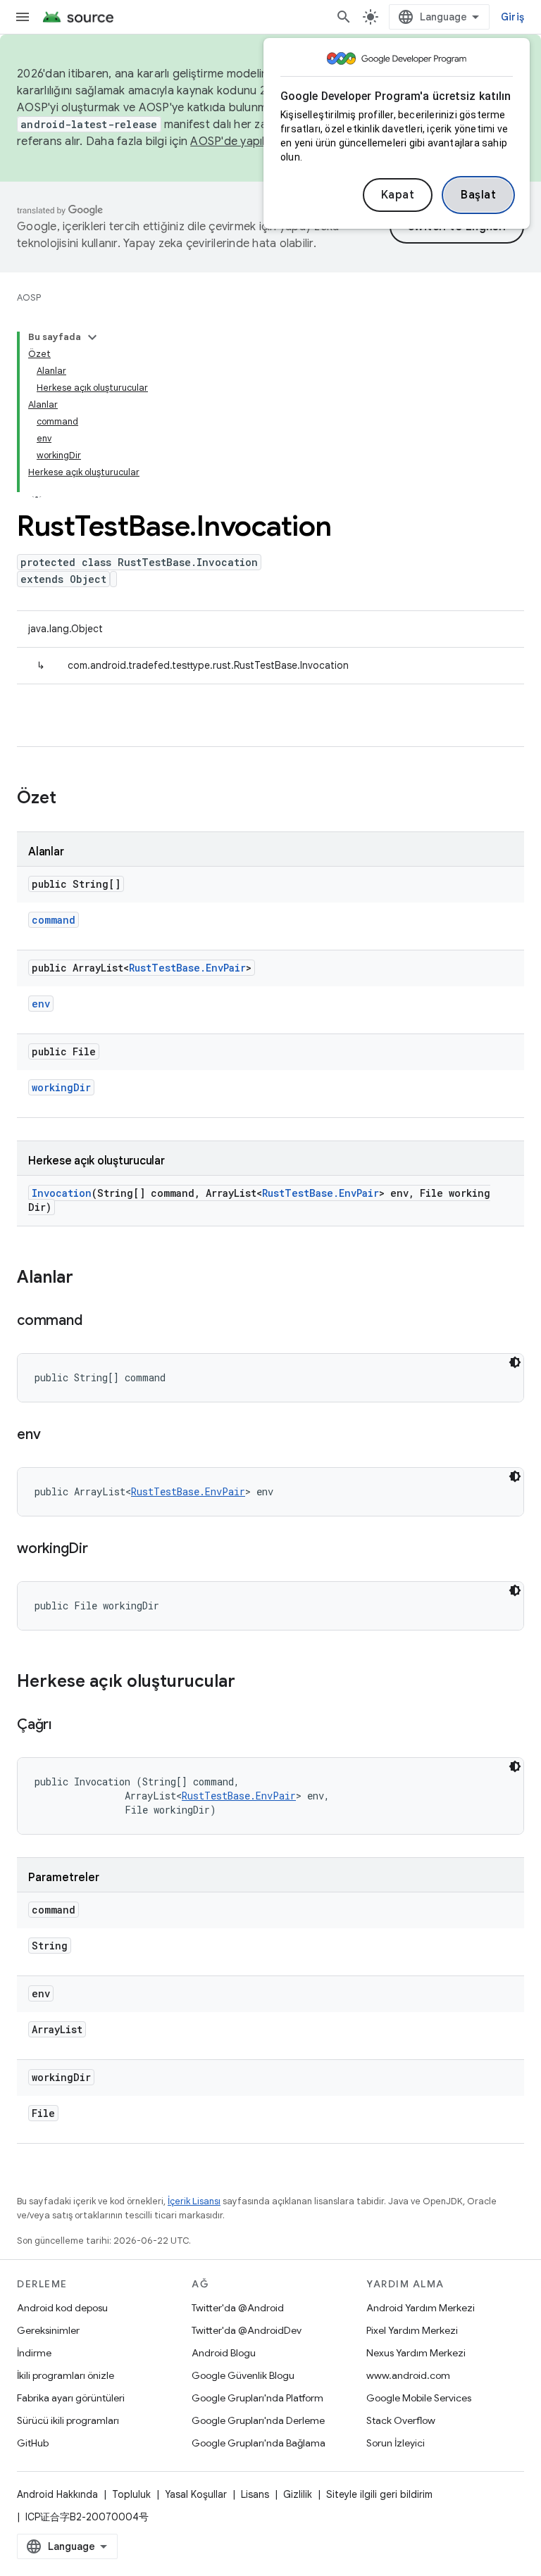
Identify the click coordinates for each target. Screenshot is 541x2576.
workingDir (61, 1087)
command (54, 920)
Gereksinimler (48, 2330)
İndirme (34, 2353)
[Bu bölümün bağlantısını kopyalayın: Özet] (70, 799)
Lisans (255, 2494)
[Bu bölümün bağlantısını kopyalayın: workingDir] (102, 1550)
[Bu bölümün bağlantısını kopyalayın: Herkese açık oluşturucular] (249, 1683)
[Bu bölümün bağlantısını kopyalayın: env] (54, 1435)
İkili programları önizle (66, 2375)
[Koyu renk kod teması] (515, 1362)
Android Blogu (224, 2353)
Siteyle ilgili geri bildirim (379, 2494)
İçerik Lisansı (194, 2201)
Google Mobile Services (419, 2398)
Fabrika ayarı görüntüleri (71, 2398)
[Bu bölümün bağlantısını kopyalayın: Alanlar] (87, 1278)
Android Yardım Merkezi (421, 2308)
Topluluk (131, 2494)
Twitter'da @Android (238, 2308)
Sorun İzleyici (396, 2443)
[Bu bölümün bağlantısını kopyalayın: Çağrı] (66, 1726)
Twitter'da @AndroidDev (247, 2330)
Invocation (62, 1193)
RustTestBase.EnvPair (187, 968)
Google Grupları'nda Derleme (258, 2420)
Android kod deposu (62, 2308)
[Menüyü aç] (23, 17)
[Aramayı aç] (344, 17)
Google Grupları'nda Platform (257, 2398)
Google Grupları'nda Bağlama (259, 2443)
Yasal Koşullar (196, 2494)
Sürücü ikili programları (68, 2420)
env (41, 1004)
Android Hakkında (57, 2494)
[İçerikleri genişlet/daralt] (92, 337)
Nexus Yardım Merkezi (416, 2353)
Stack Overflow (401, 2420)
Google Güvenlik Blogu (243, 2375)
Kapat (398, 195)
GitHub (33, 2443)
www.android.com (408, 2375)
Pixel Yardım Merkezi (412, 2330)
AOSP (29, 297)
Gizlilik (298, 2494)
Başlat (478, 195)
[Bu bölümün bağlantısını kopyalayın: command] (96, 1321)
